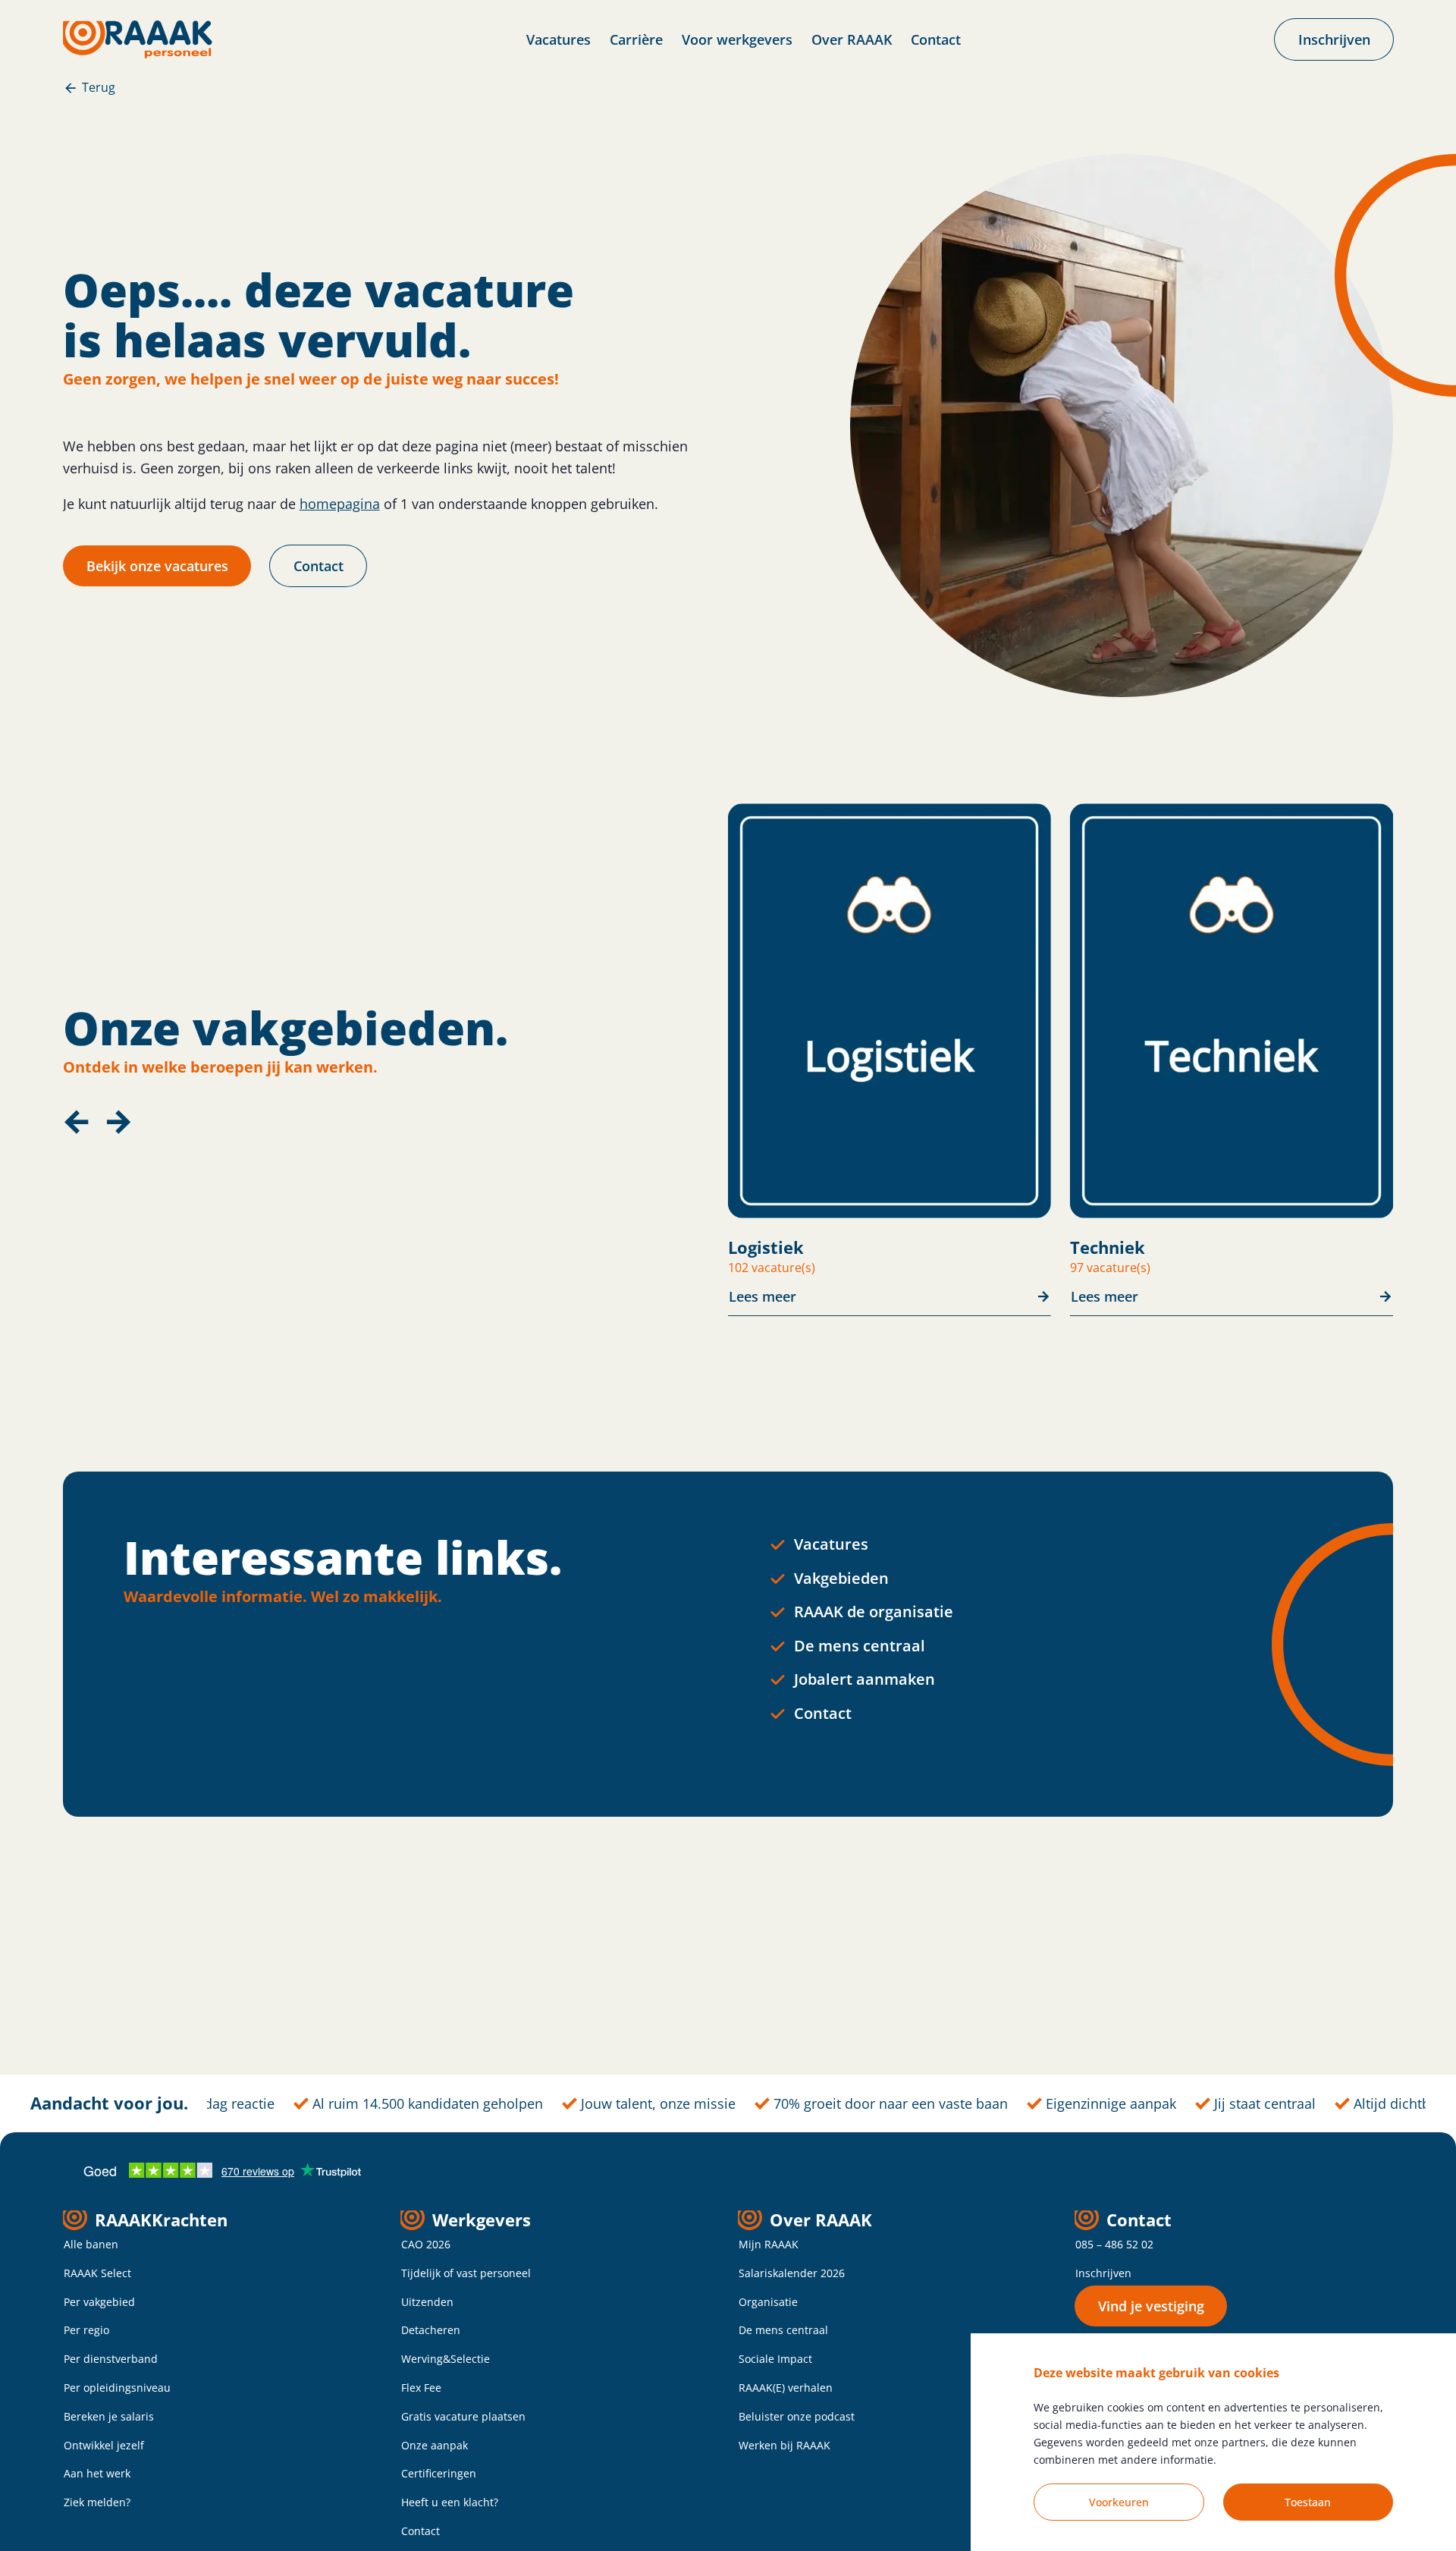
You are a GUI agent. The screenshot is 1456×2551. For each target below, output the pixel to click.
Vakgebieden (841, 1578)
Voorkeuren (1119, 2502)
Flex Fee (421, 2388)
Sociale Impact (775, 2359)
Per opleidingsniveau (117, 2388)
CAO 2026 (426, 2244)
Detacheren (431, 2330)
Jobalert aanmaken (864, 1679)
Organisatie (768, 2302)
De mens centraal (860, 1646)
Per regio (86, 2330)
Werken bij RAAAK (784, 2445)
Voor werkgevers (737, 39)
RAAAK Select (97, 2273)
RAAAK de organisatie (874, 1612)
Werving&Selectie (446, 2359)
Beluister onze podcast (797, 2416)
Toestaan (1308, 2502)
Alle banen (91, 2244)
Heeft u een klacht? (450, 2502)
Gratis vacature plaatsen (463, 2416)
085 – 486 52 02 (1114, 2244)
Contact (936, 39)
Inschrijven (1103, 2273)
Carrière (636, 39)
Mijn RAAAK (769, 2244)
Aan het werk (97, 2473)
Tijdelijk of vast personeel (466, 2273)
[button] (77, 1122)
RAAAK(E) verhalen (786, 2388)
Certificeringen (439, 2473)
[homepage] (138, 39)
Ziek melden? (97, 2502)
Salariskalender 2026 (792, 2273)
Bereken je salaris (109, 2416)
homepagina (340, 504)
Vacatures (559, 39)
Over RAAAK (852, 39)
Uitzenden (427, 2302)
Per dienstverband (111, 2359)
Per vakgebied (99, 2302)
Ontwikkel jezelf (104, 2445)
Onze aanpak (435, 2445)
